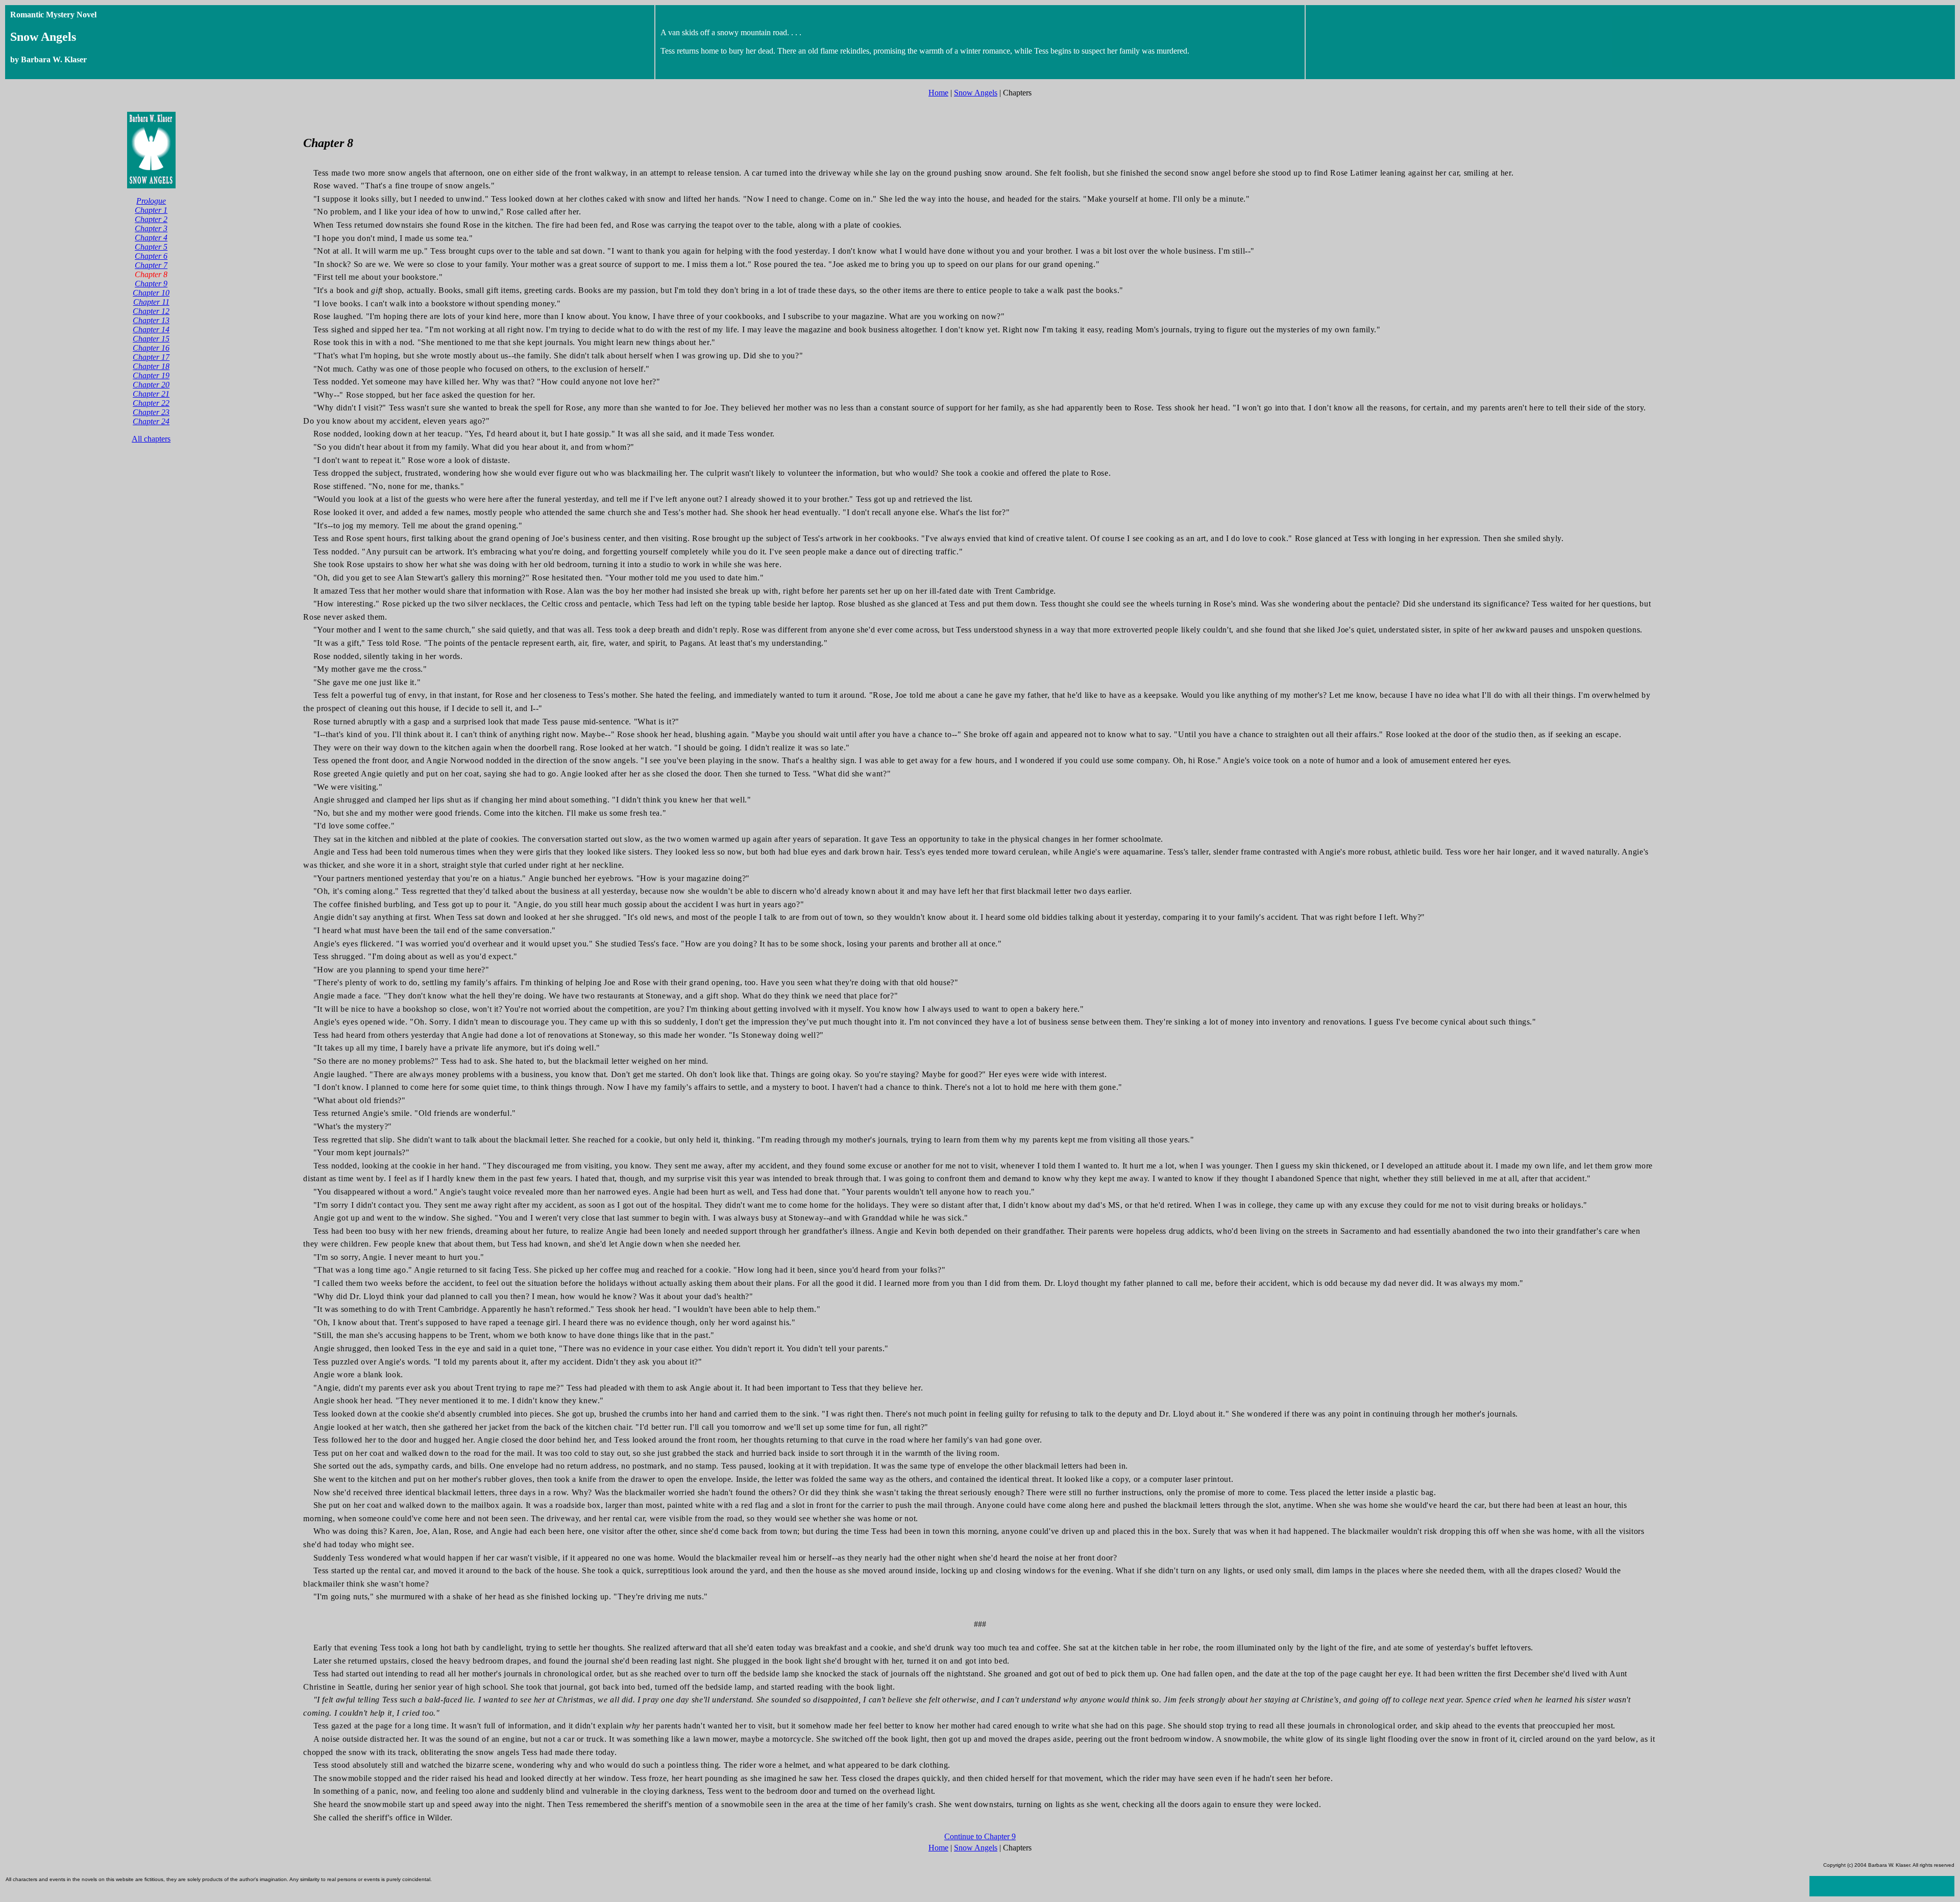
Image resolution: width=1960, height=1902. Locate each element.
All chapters (151, 439)
